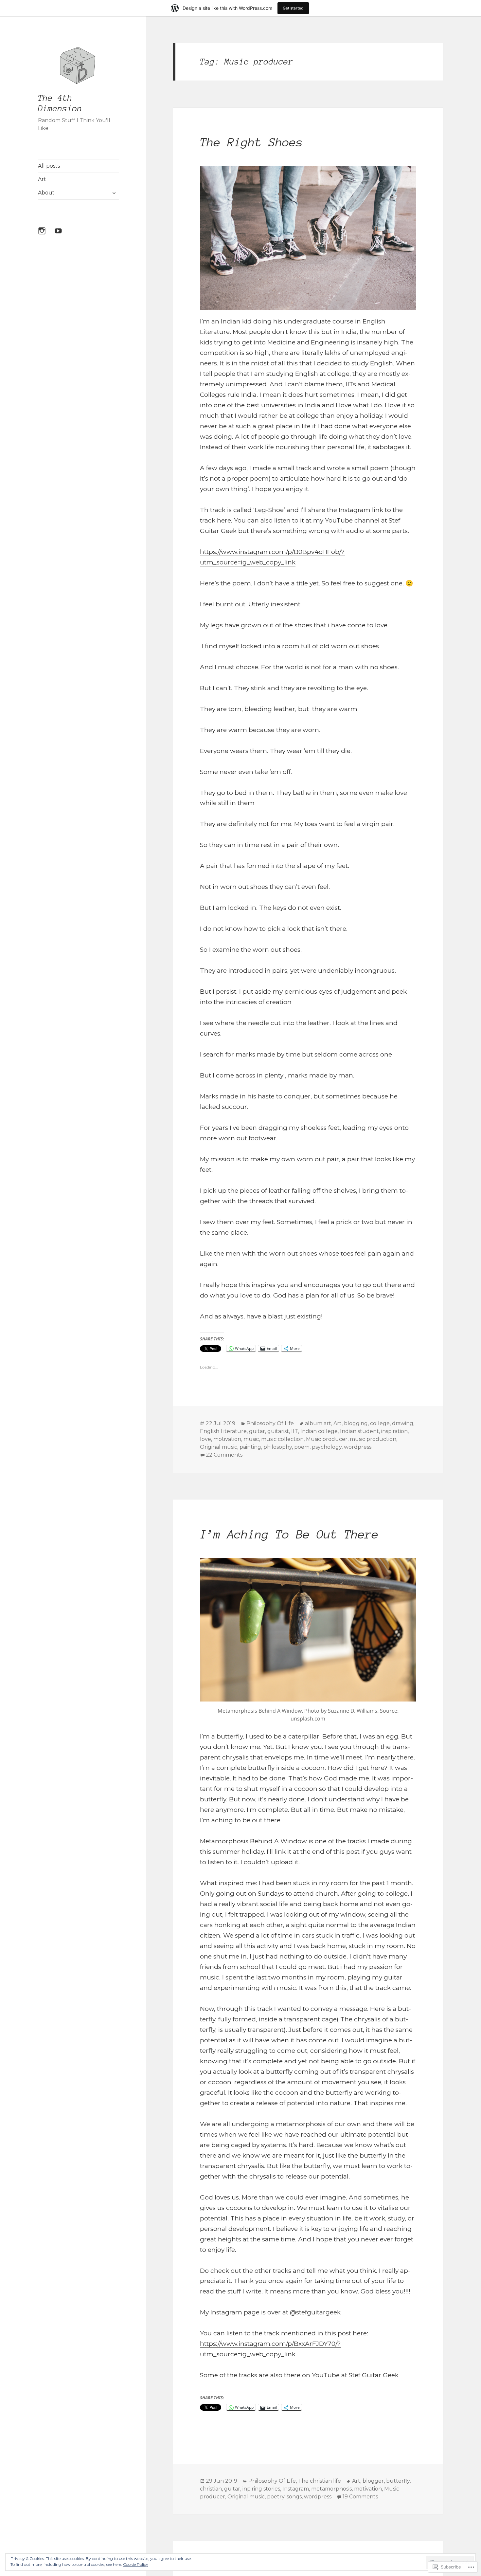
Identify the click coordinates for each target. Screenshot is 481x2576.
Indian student (359, 1431)
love (205, 1439)
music (251, 1439)
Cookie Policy (136, 2564)
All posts (49, 166)
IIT (295, 1431)
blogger (373, 2481)
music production (373, 1439)
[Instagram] (46, 235)
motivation (227, 1439)
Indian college (319, 1431)
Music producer (327, 1439)
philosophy (278, 1447)
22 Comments (224, 1455)
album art (318, 1423)
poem (302, 1447)
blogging (356, 1423)
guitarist (278, 1431)
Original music (219, 1447)
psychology (327, 1447)
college (380, 1423)
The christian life (320, 2481)
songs (294, 2497)
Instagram (296, 2489)
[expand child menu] (114, 193)
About (46, 193)
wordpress (358, 1447)
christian (211, 2489)
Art (42, 179)
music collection (282, 1439)
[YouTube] (62, 235)
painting (250, 1447)
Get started (293, 8)
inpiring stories (261, 2489)
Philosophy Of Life (270, 1423)
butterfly (398, 2481)
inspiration (394, 1431)
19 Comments (360, 2497)
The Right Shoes (251, 142)
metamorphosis (331, 2489)
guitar (257, 1431)
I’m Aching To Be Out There (289, 1534)
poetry (276, 2497)
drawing (403, 1423)
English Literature (223, 1431)
